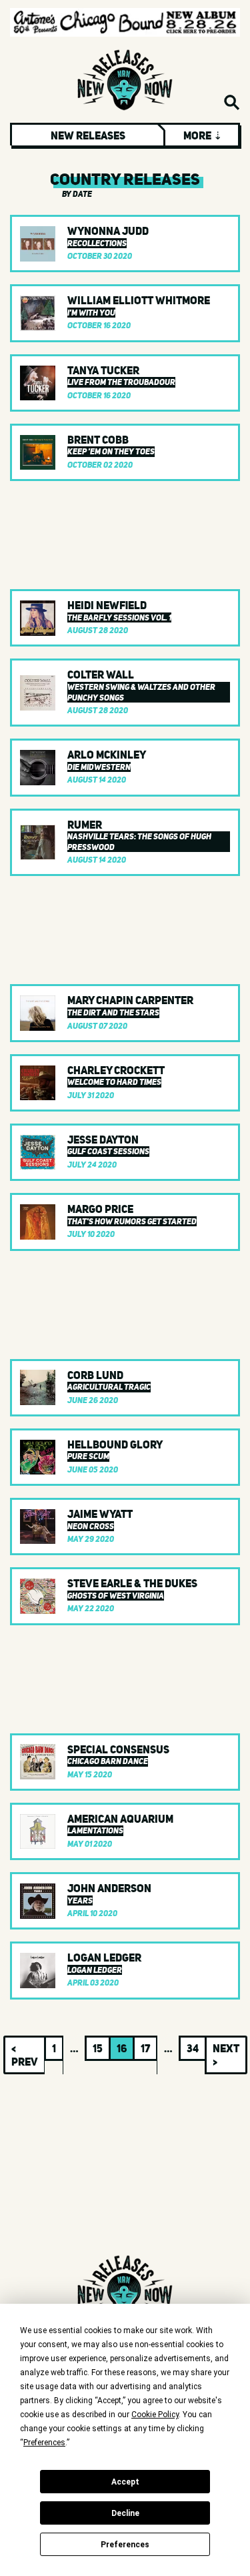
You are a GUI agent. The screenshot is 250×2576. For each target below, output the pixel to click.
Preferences (125, 2545)
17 (145, 2048)
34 (193, 2048)
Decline (125, 2513)
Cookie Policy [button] (155, 2415)
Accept (125, 2482)
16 (122, 2048)
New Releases (88, 135)
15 (98, 2048)
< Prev (25, 2055)
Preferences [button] (44, 2443)
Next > (226, 2055)
